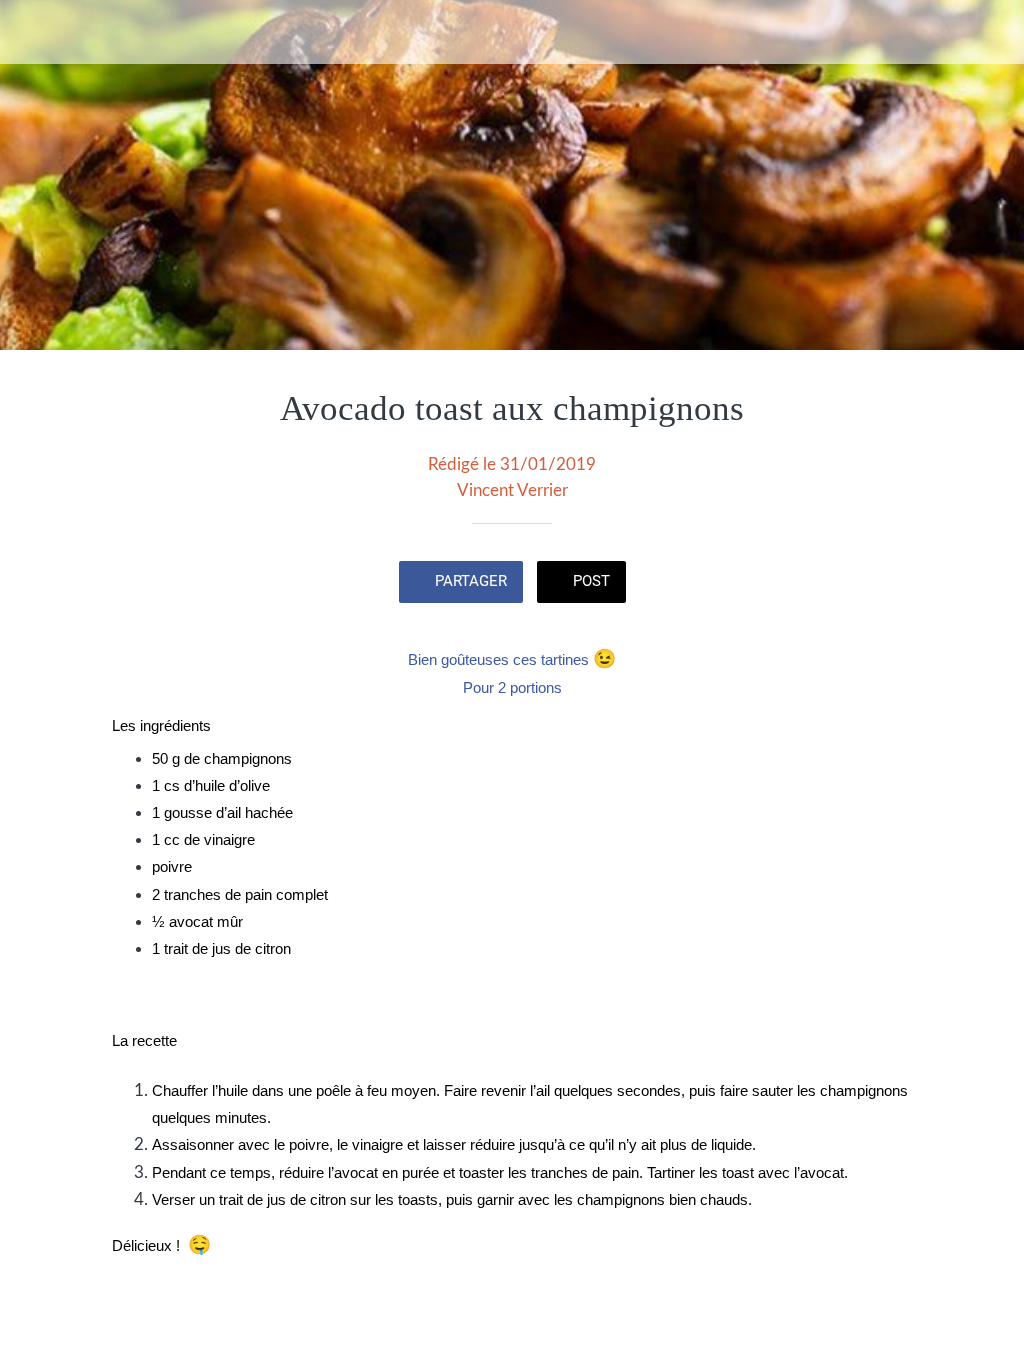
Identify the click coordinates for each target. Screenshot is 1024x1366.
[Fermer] (32, 32)
